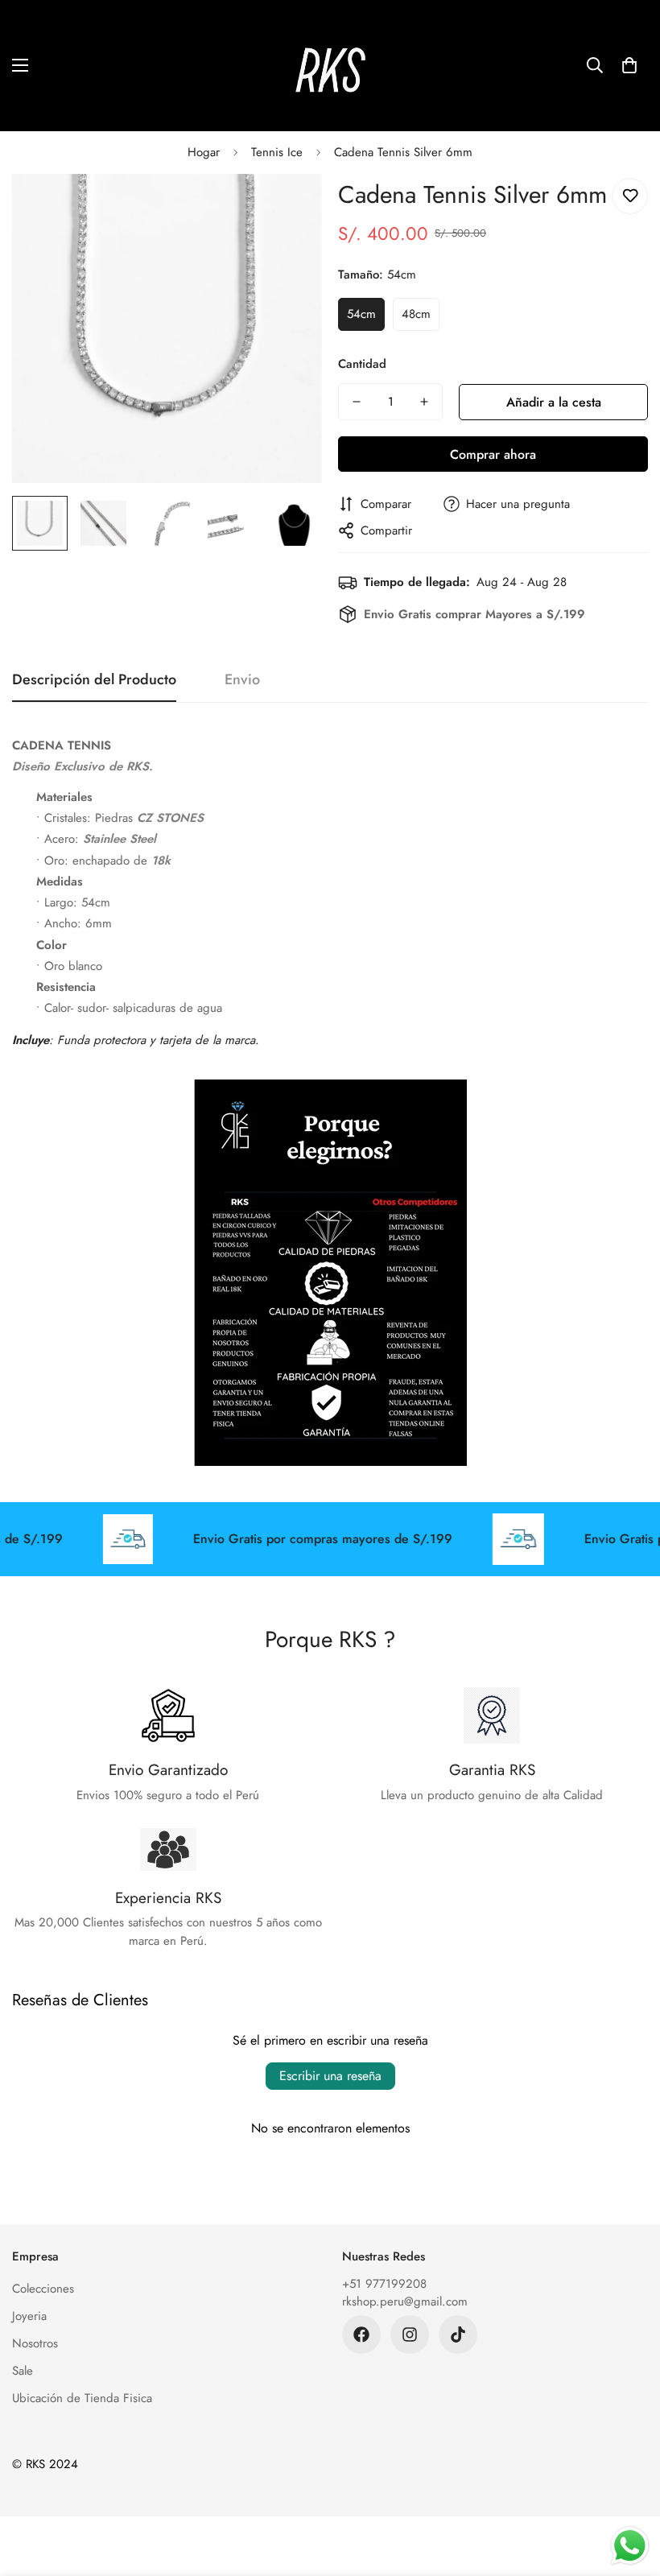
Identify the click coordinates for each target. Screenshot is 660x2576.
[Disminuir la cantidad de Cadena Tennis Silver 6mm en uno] (357, 402)
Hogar (204, 152)
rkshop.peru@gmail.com (405, 2301)
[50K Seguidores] (410, 2334)
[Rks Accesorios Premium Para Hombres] (330, 66)
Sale (23, 2371)
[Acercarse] (288, 208)
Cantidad (362, 364)
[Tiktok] (458, 2334)
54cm (361, 314)
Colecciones (43, 2289)
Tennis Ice (277, 152)
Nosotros (35, 2343)
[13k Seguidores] (361, 2334)
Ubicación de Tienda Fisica (82, 2398)
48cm (416, 314)
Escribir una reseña (330, 2076)
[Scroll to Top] (629, 2488)
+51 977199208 (384, 2284)
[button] (629, 65)
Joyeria (29, 2316)
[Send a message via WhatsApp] (630, 2546)
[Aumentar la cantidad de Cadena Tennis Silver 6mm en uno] (424, 402)
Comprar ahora (493, 454)
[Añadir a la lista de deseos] (630, 196)
